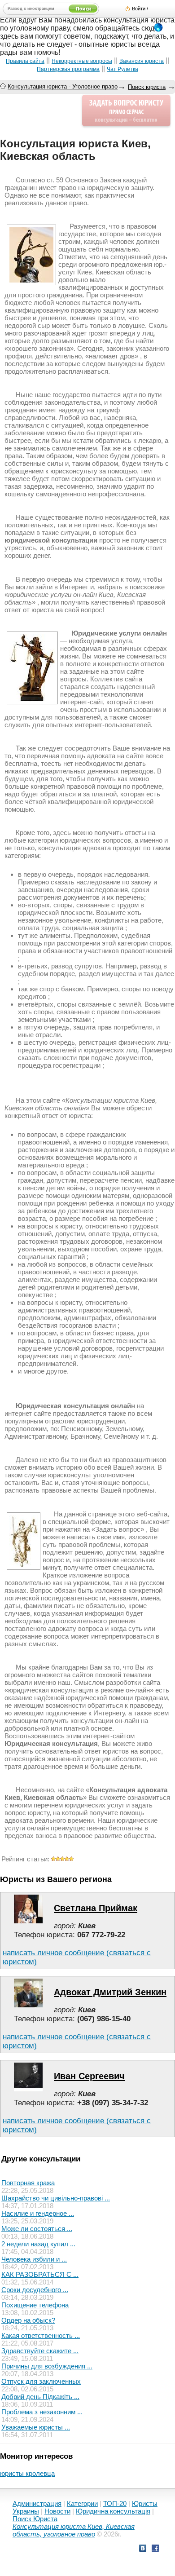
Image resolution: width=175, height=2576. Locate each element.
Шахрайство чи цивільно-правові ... (56, 2198)
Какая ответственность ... (41, 2335)
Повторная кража (28, 2183)
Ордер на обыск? (28, 2320)
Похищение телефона (35, 2305)
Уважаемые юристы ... (36, 2427)
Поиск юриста (147, 87)
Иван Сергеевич (89, 2076)
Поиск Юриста (35, 2519)
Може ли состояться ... (37, 2229)
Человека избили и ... (34, 2259)
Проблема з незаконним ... (42, 2412)
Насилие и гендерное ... (38, 2213)
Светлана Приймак (96, 1908)
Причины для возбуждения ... (47, 2366)
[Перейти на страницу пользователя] (28, 1921)
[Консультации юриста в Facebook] (155, 2549)
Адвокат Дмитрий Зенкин (110, 1992)
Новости (57, 2511)
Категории (82, 2503)
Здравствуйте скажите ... (40, 2351)
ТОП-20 (115, 2503)
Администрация (37, 2503)
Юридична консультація (113, 2511)
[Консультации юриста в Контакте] (143, 2549)
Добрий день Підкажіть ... (40, 2397)
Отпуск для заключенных (41, 2381)
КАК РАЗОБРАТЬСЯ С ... (40, 2274)
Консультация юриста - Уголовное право (63, 86)
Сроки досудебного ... (35, 2290)
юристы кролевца (27, 2473)
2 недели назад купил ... (38, 2244)
